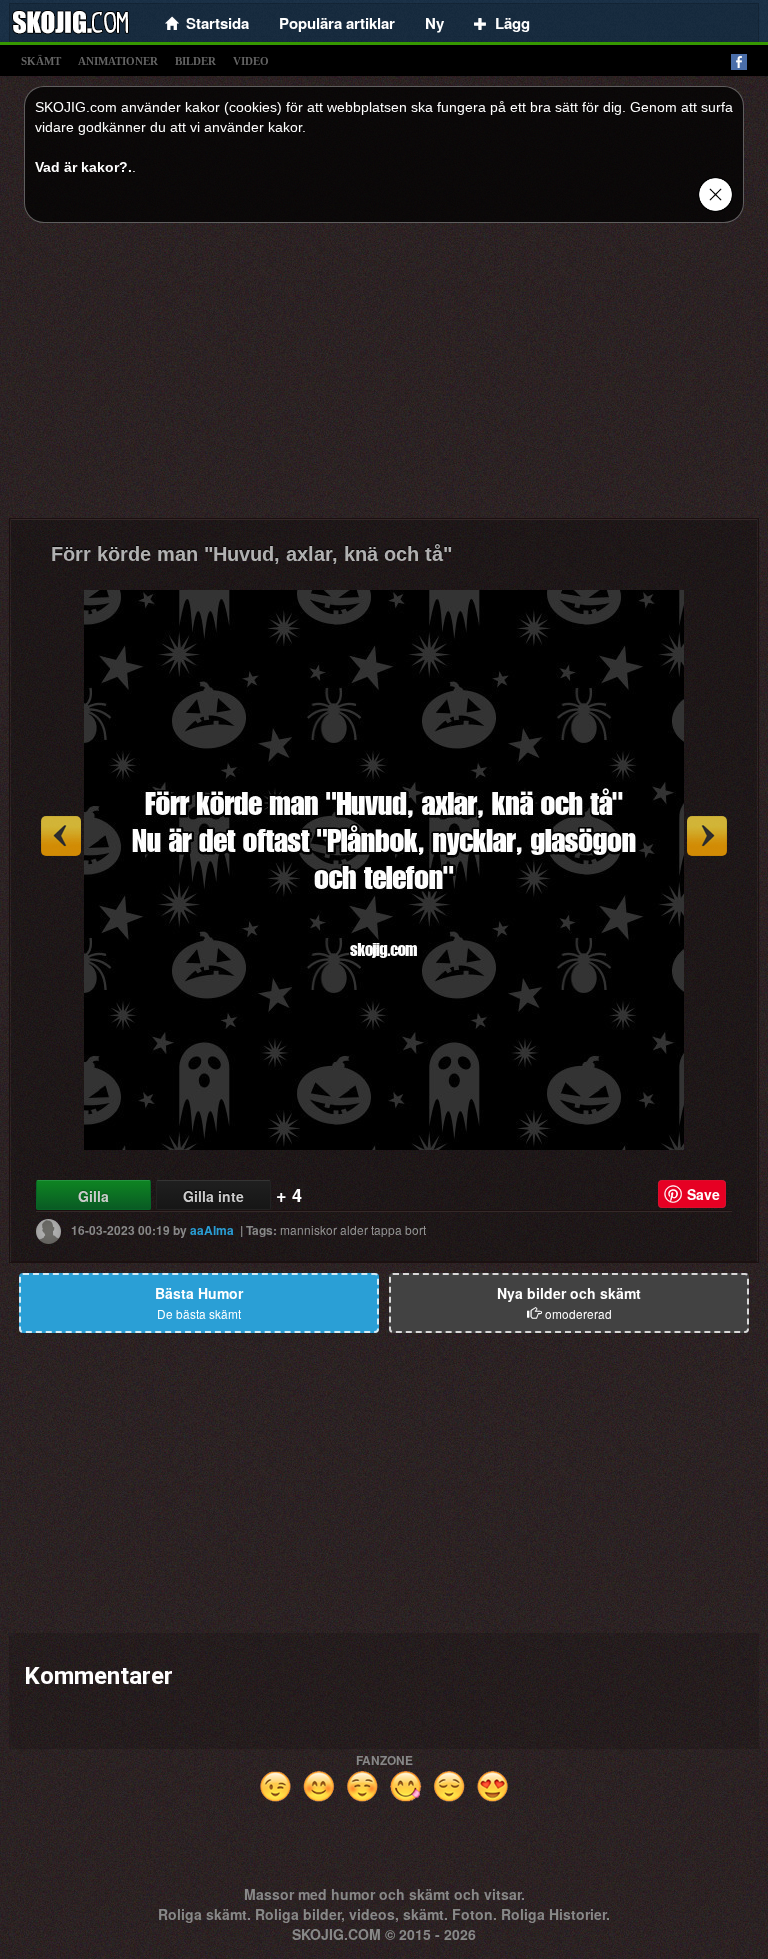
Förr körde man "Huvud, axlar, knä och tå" (251, 554)
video (251, 61)
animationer (118, 61)
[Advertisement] (384, 378)
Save (703, 1194)
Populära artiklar (337, 23)
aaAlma (212, 1230)
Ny (434, 23)
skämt (41, 61)
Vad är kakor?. (83, 167)
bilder (195, 61)
